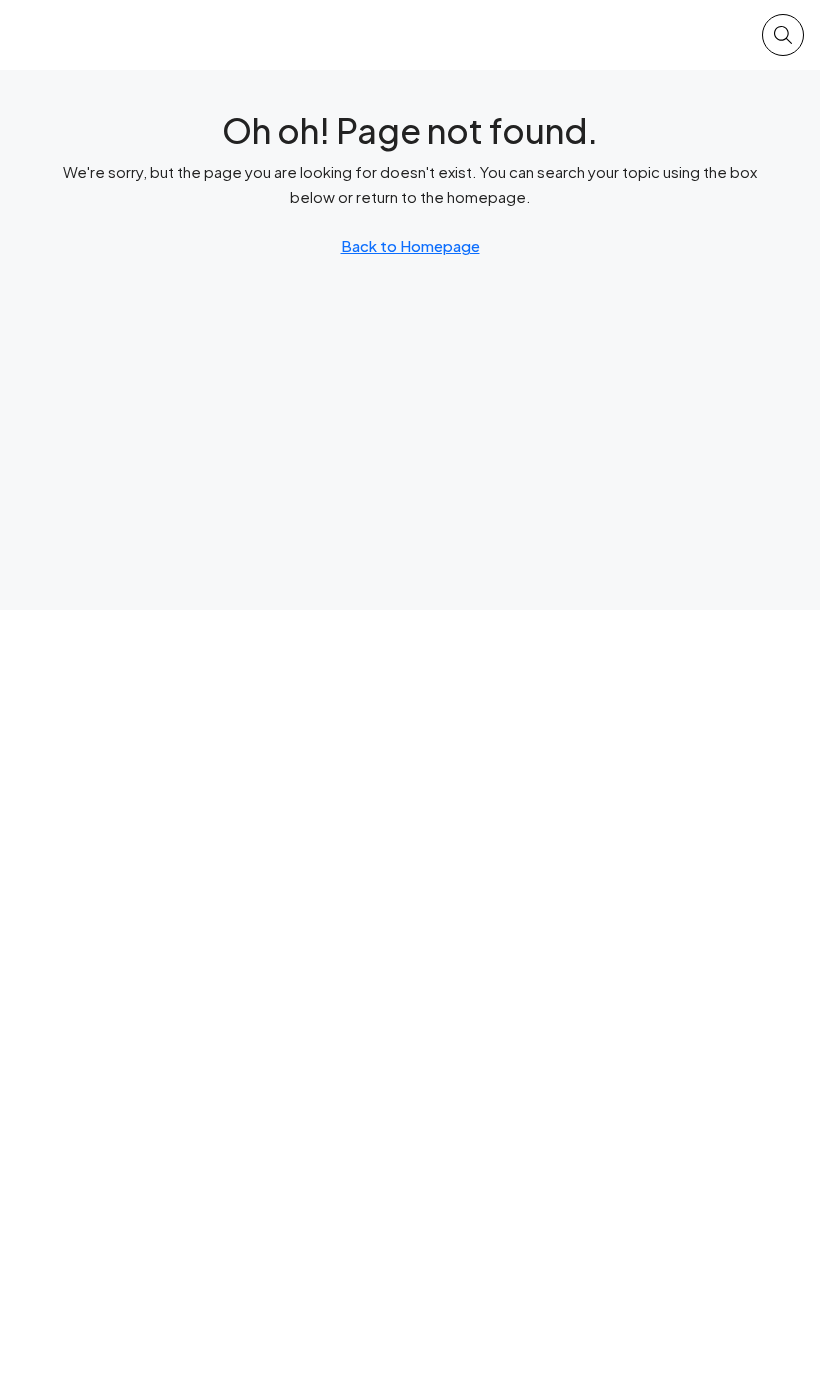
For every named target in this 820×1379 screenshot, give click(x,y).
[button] (783, 35)
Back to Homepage (410, 245)
